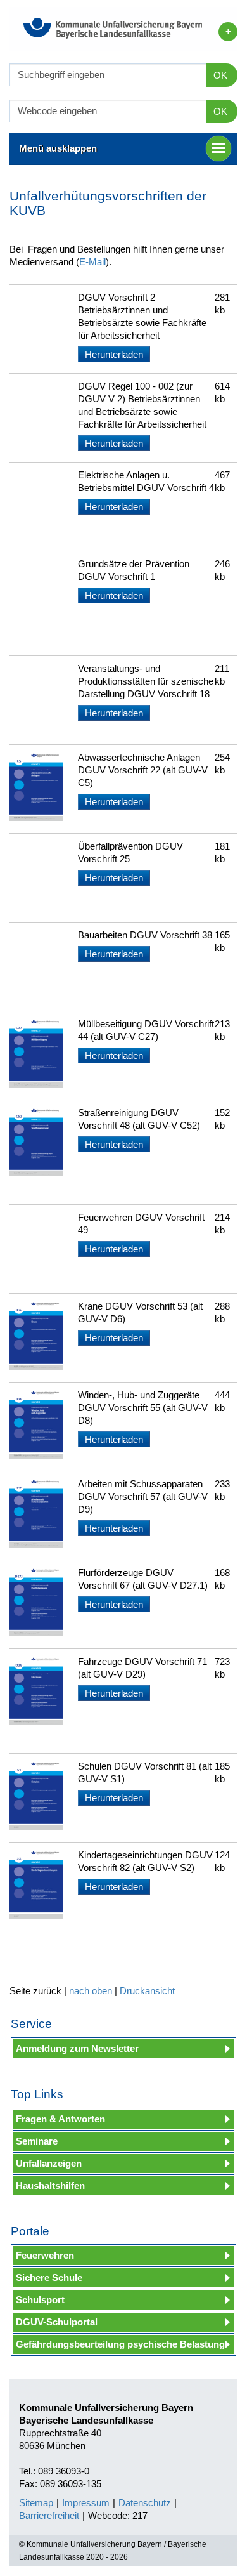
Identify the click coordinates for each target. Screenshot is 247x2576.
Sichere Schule (49, 2277)
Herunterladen (114, 354)
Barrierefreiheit (49, 2515)
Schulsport (40, 2300)
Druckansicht (147, 1991)
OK (220, 75)
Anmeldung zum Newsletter (77, 2048)
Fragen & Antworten (60, 2119)
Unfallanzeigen (49, 2163)
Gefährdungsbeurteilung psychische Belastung (120, 2344)
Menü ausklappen (58, 148)
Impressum (86, 2503)
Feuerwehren (45, 2255)
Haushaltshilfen (50, 2185)
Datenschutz (145, 2503)
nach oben (91, 1991)
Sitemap (36, 2503)
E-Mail (92, 262)
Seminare (37, 2141)
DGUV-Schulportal (57, 2322)
